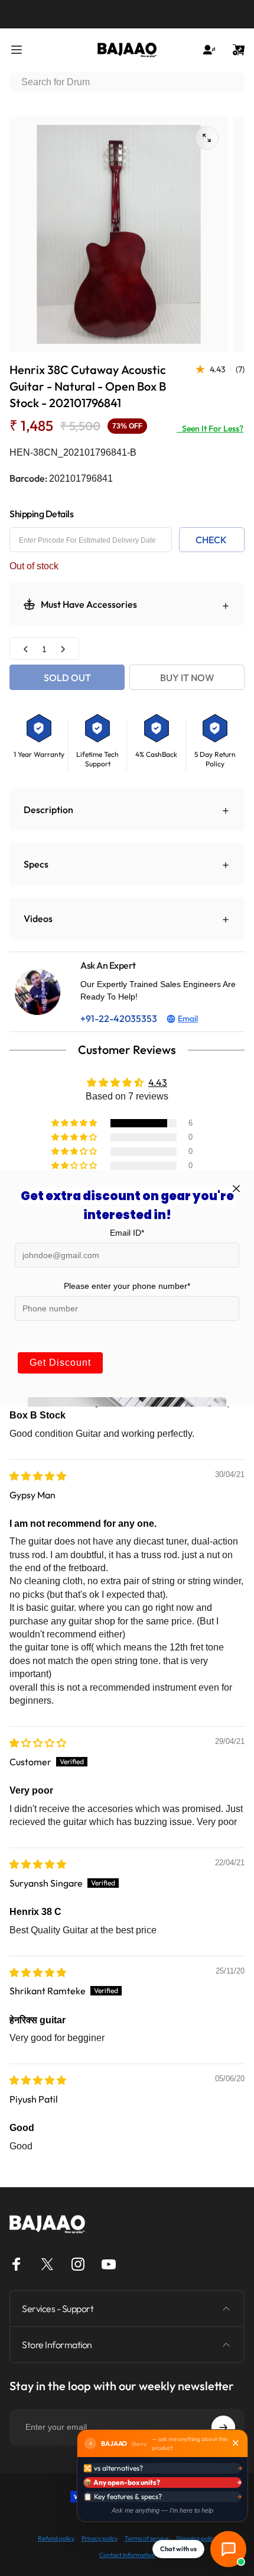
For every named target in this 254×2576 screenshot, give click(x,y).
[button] (75, 1123)
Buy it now (187, 678)
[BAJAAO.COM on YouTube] (109, 2264)
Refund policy (56, 2538)
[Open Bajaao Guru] (228, 2549)
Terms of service (147, 2538)
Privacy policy (100, 2538)
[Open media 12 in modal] (207, 138)
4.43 (158, 1082)
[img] (38, 1476)
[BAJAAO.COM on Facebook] (17, 2264)
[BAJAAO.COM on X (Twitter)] (47, 2264)
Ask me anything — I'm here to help (162, 2510)
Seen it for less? (210, 428)
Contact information (127, 2555)
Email (188, 1018)
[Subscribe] (223, 2427)
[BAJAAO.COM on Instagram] (78, 2264)
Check (211, 540)
